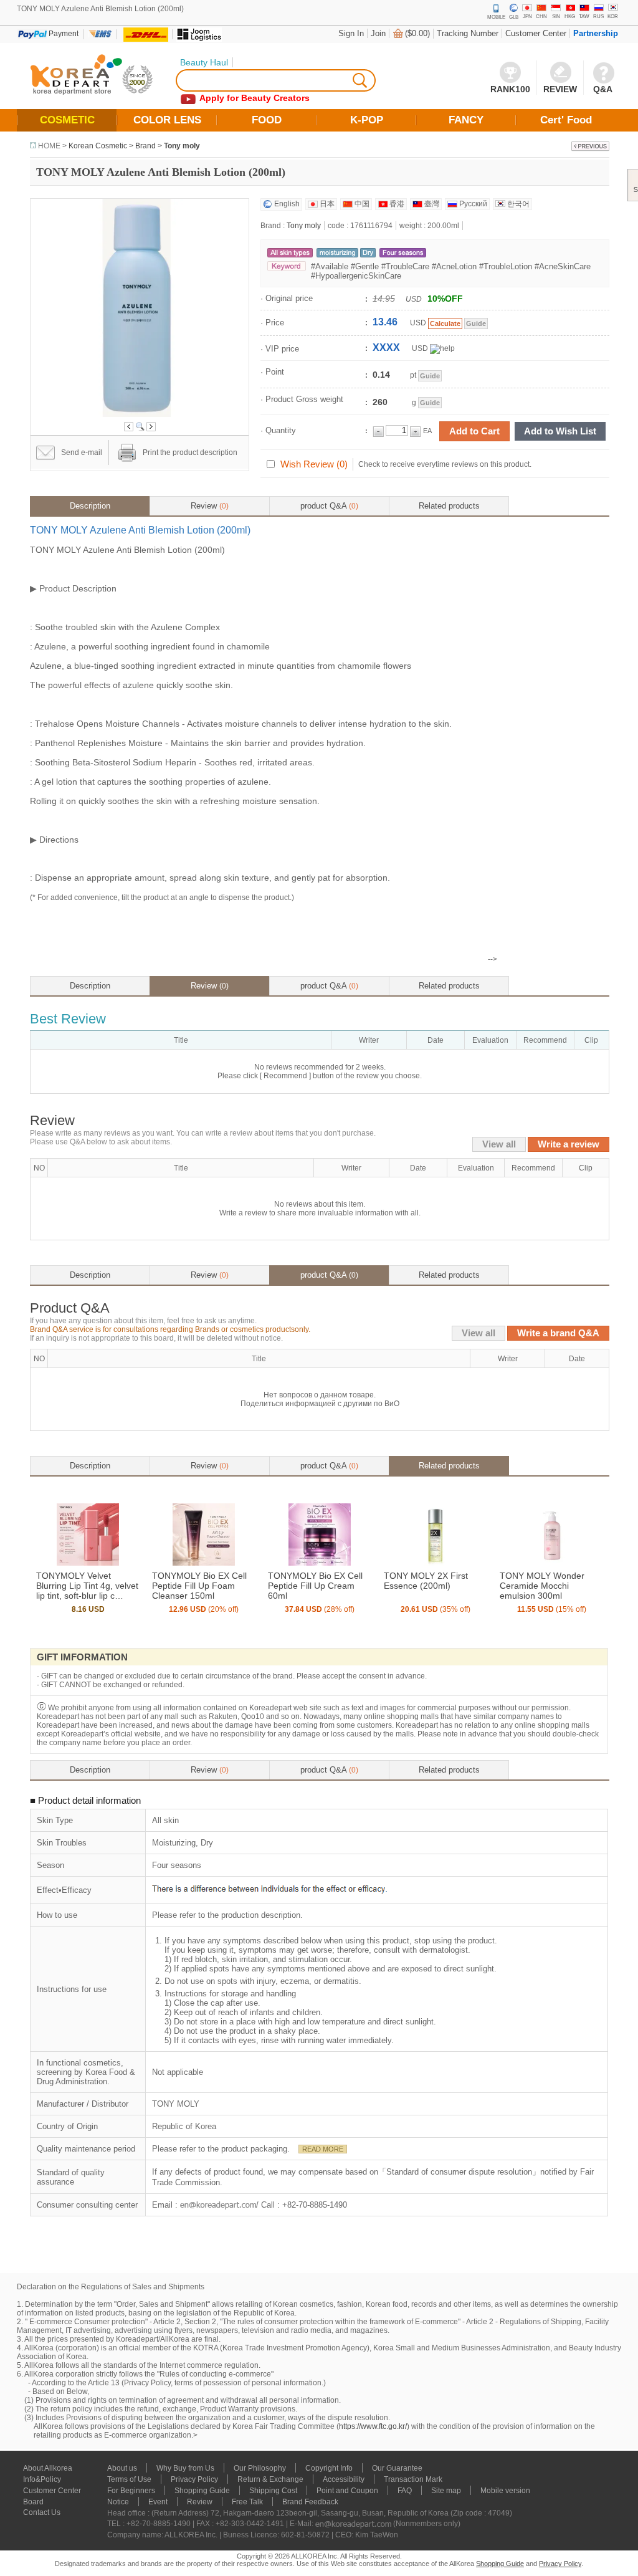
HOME (49, 146)
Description (90, 506)
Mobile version (505, 2491)
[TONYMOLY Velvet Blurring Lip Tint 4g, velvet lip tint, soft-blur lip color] (88, 1563)
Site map (446, 2491)
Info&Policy (42, 2479)
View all (499, 1144)
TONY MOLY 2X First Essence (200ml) (426, 1581)
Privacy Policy (194, 2479)
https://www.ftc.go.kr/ (373, 2426)
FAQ (405, 2491)
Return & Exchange (270, 2479)
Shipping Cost (273, 2491)
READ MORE (323, 2149)
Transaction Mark (413, 2479)
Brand (145, 146)
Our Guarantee (397, 2468)
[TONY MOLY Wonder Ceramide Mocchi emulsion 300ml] (551, 1563)
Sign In (351, 33)
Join (378, 33)
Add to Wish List (560, 431)
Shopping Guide (202, 2491)
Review (210, 506)
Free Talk (247, 2502)
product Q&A (329, 506)
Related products (449, 506)
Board (33, 2502)
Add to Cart (474, 431)
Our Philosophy (260, 2468)
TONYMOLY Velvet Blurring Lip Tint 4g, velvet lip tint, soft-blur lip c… (87, 1586)
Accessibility (344, 2479)
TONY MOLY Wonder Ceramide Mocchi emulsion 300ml (542, 1586)
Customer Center (536, 33)
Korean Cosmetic (98, 146)
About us (122, 2468)
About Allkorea (48, 2468)
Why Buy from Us (185, 2468)
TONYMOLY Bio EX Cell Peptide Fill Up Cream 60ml (315, 1586)
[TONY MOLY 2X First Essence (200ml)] (436, 1563)
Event (158, 2502)
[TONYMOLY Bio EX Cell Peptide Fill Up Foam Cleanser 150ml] (204, 1563)
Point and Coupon (347, 2491)
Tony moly (182, 146)
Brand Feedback (310, 2502)
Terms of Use (129, 2479)
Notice (118, 2502)
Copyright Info (329, 2468)
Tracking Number (468, 33)
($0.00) (417, 33)
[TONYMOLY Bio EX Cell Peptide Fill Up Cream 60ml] (320, 1563)
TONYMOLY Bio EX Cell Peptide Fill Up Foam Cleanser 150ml (199, 1586)
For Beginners (131, 2491)
